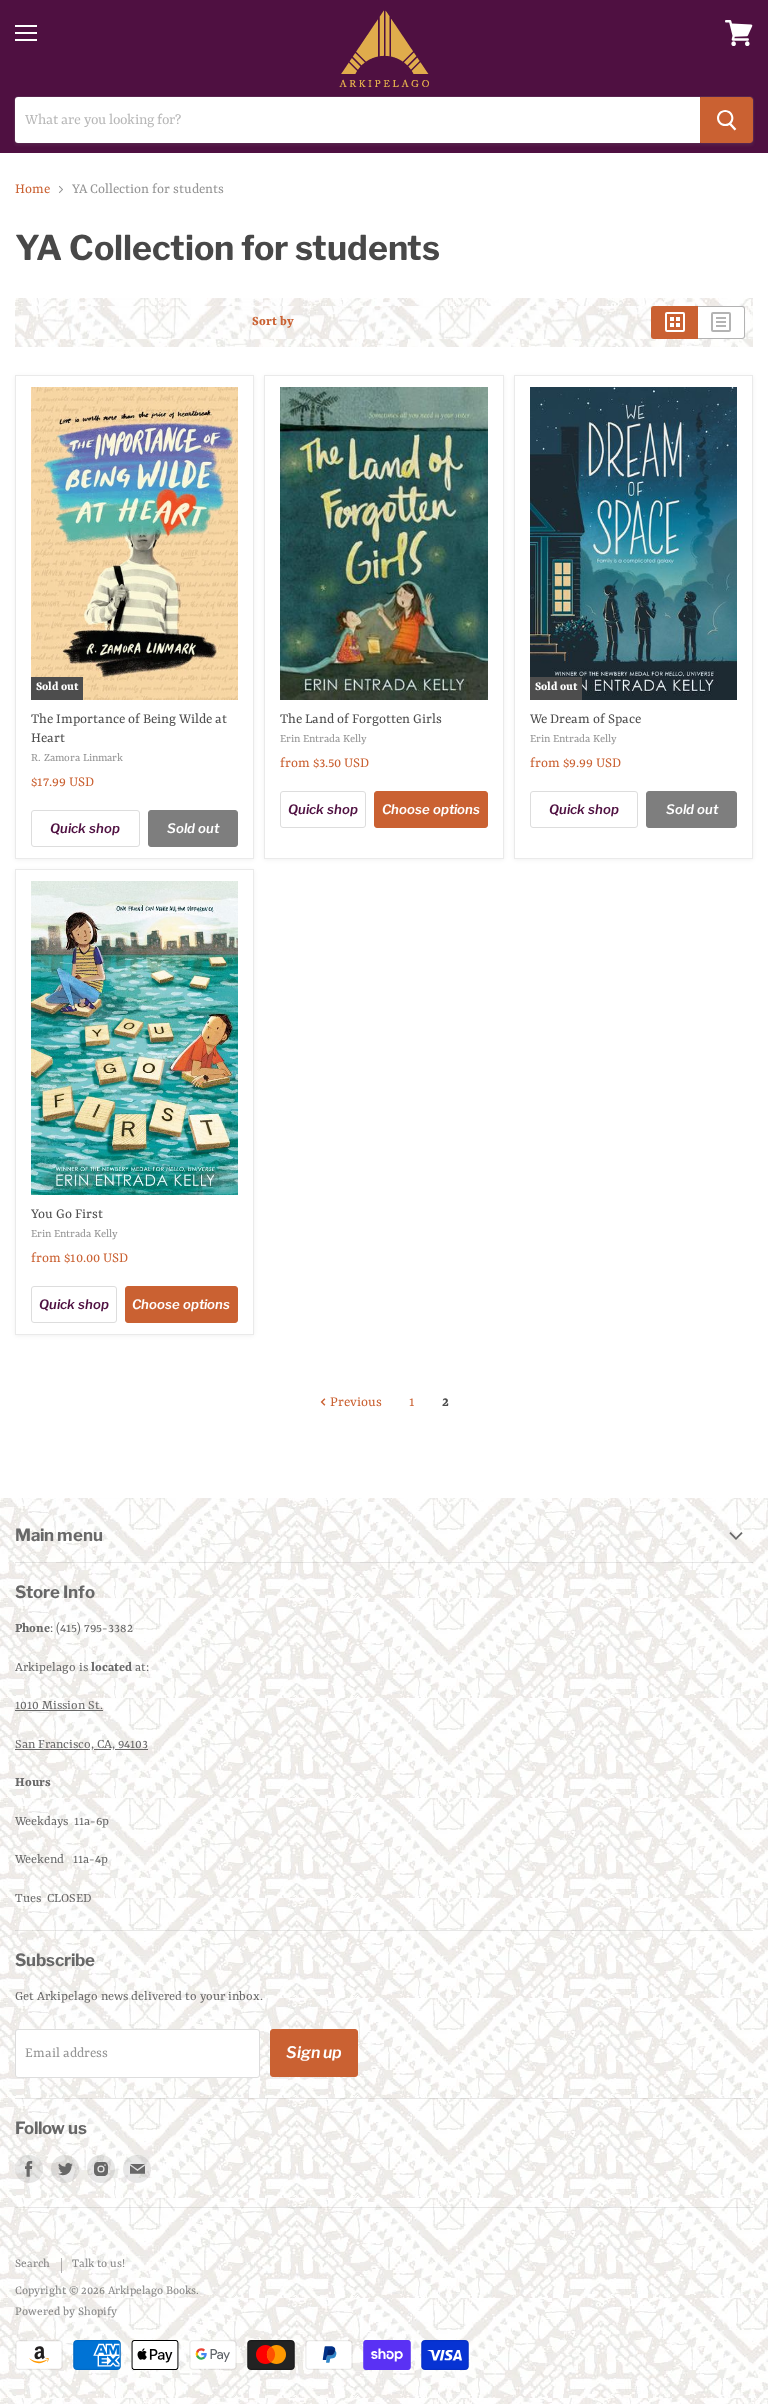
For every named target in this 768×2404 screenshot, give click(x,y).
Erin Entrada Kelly (323, 739)
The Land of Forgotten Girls (361, 719)
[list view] (721, 322)
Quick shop (85, 828)
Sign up (314, 2052)
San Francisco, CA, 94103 (81, 1745)
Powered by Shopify (66, 2312)
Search (32, 2264)
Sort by (273, 322)
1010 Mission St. (59, 1706)
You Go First (67, 1214)
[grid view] (674, 322)
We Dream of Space (585, 719)
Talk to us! (98, 2264)
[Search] (726, 120)
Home (32, 189)
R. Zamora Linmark (77, 758)
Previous (354, 1402)
